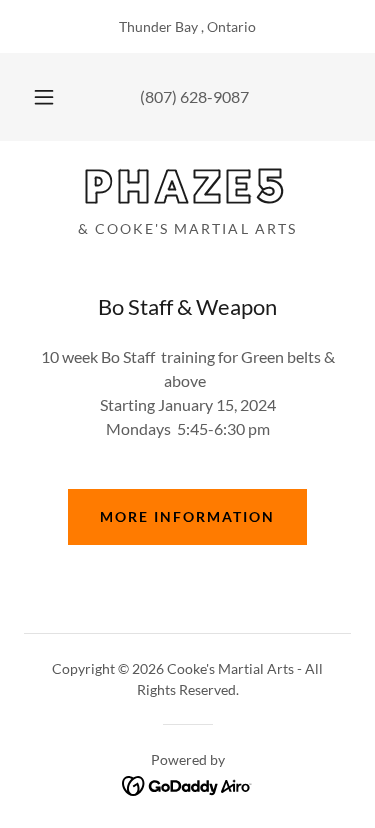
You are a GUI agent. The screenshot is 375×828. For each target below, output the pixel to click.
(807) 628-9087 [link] (194, 96)
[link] (187, 188)
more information (187, 516)
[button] (44, 97)
